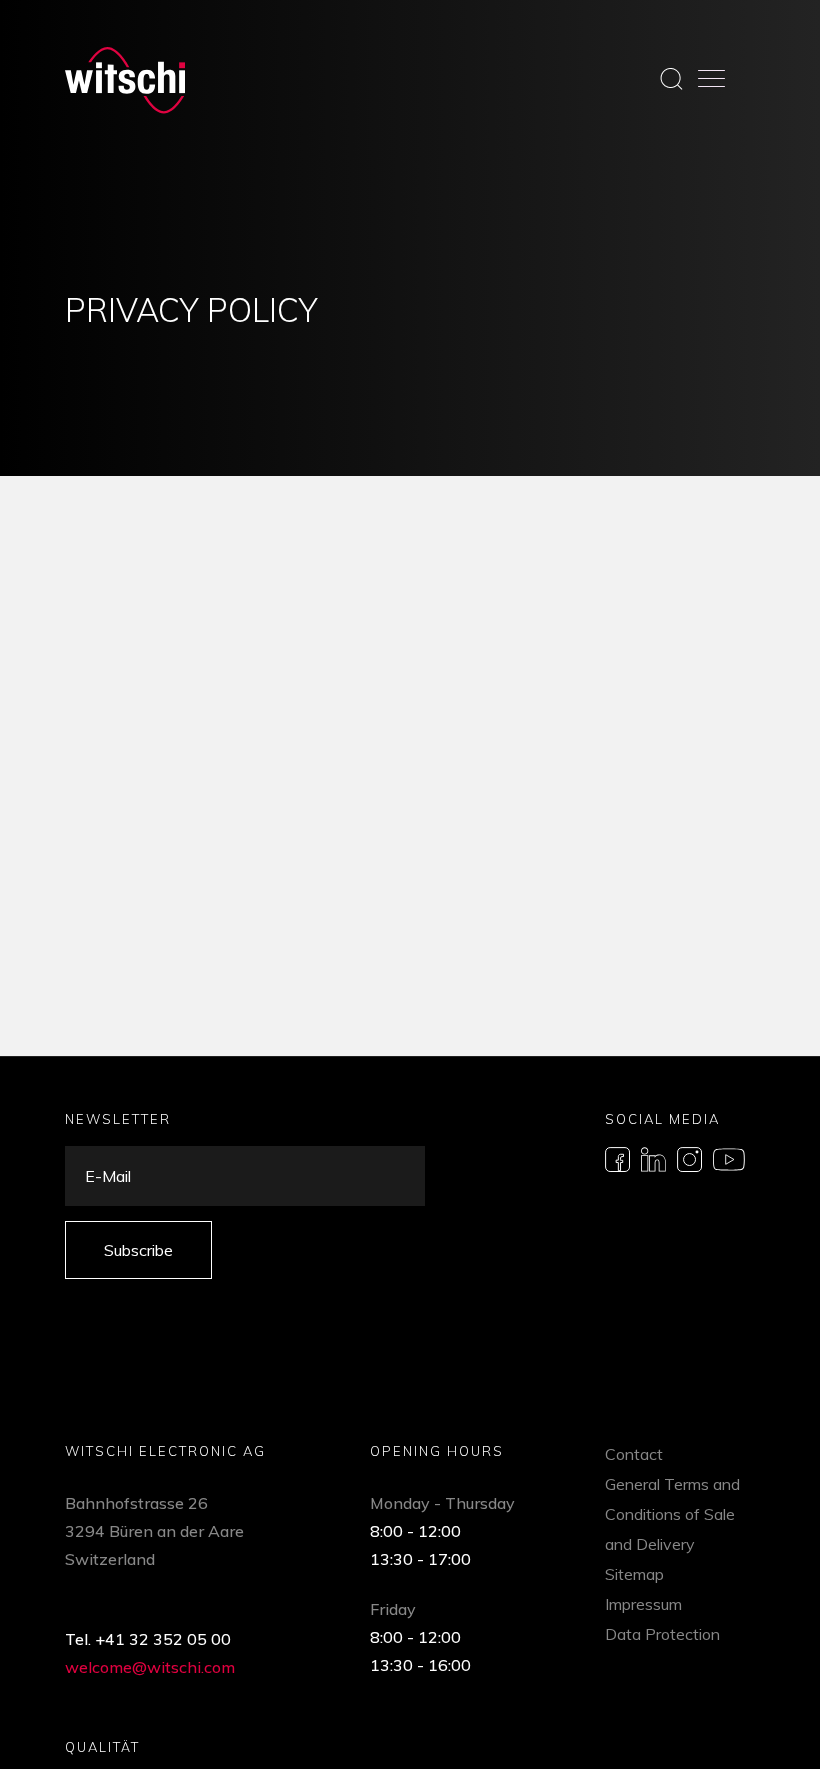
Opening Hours (437, 1451)
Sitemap (634, 1574)
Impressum (643, 1604)
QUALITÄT (102, 1747)
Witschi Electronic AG (165, 1451)
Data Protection (662, 1634)
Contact (634, 1454)
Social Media (662, 1119)
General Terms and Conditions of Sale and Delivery (672, 1514)
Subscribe (138, 1250)
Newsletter (118, 1119)
